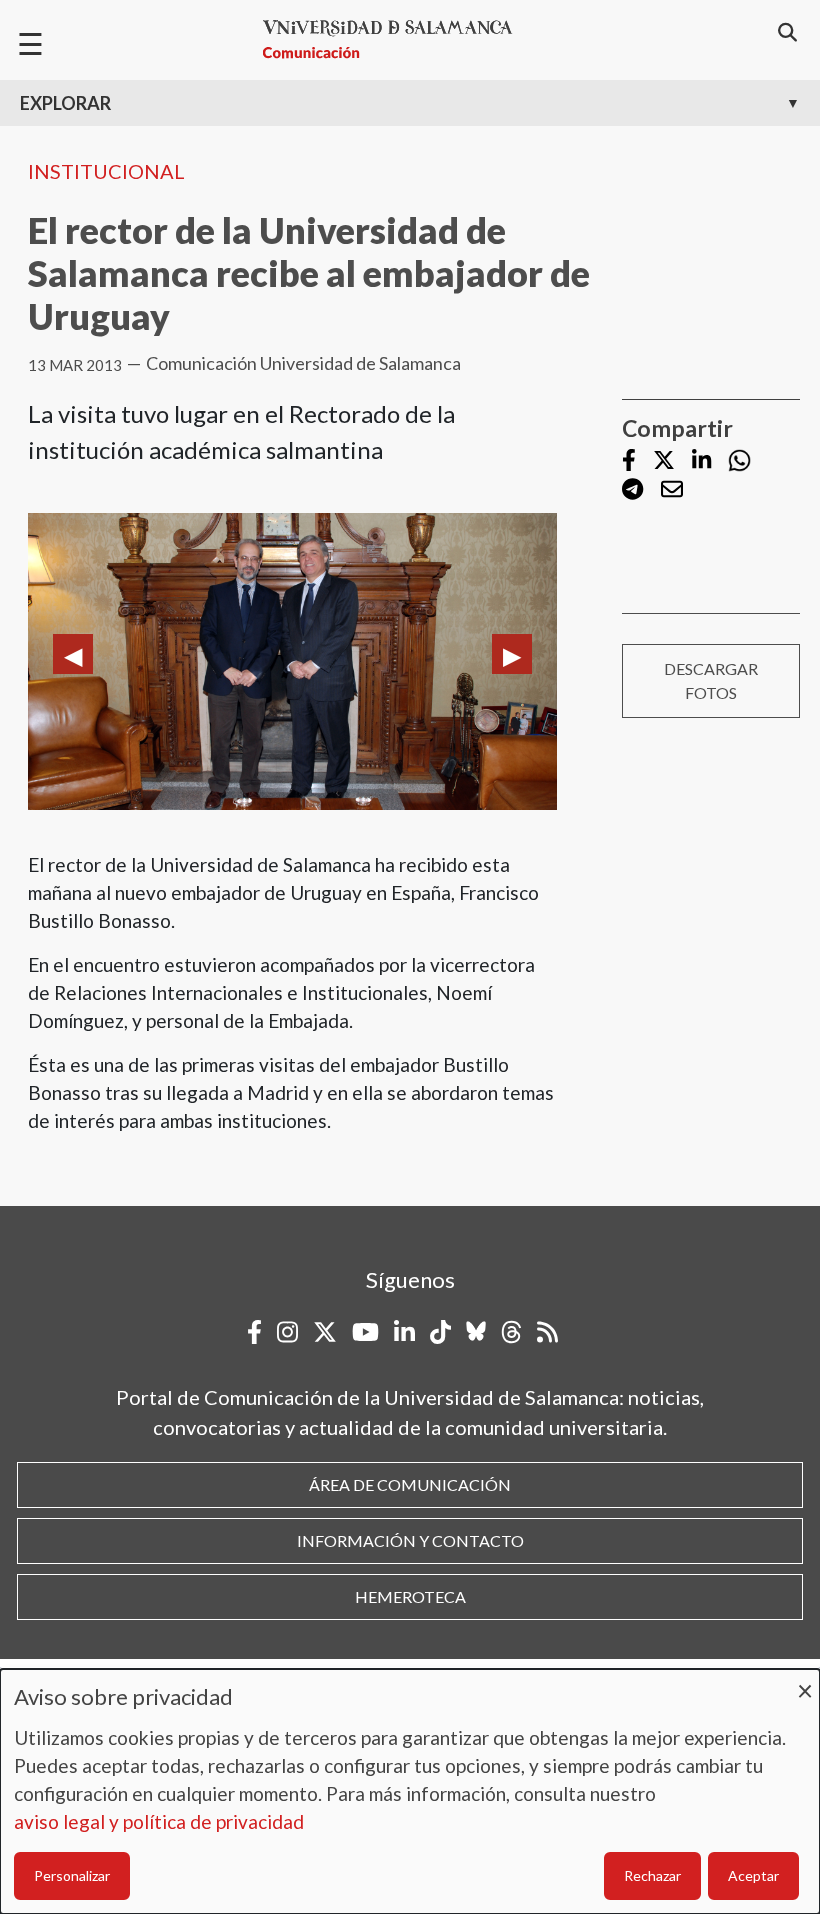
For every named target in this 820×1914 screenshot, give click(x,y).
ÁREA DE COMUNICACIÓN (410, 1484)
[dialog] (410, 1791)
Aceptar (753, 1875)
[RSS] (547, 1332)
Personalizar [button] (72, 1875)
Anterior (73, 654)
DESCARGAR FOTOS (711, 680)
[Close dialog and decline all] (805, 1681)
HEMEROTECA (410, 1596)
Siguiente (512, 654)
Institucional (106, 171)
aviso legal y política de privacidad (159, 1821)
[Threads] (511, 1332)
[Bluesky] (476, 1332)
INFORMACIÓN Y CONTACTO (410, 1540)
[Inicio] (396, 39)
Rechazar (652, 1875)
